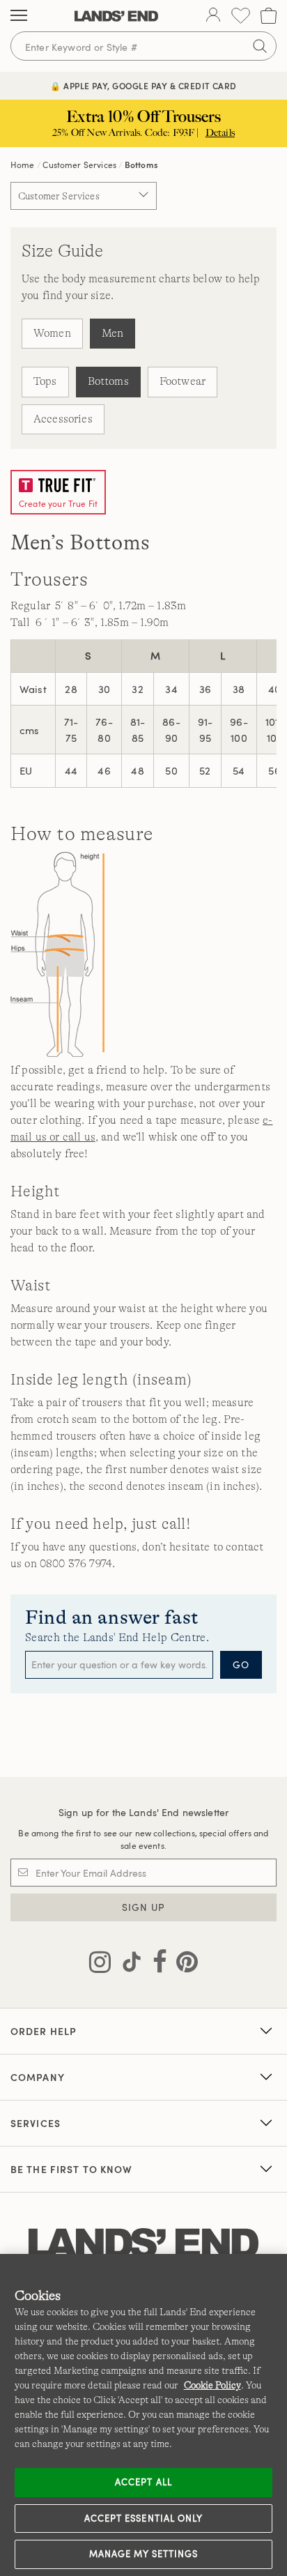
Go (241, 1664)
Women (52, 333)
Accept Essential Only (143, 2518)
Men (113, 333)
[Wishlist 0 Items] (241, 16)
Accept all (143, 2482)
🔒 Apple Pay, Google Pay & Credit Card (143, 86)
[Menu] (19, 16)
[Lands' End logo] (143, 2244)
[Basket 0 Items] (269, 16)
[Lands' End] (116, 16)
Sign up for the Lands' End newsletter (143, 1812)
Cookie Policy (212, 2385)
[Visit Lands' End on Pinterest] (183, 1965)
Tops (45, 381)
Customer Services (79, 165)
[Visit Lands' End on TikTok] (127, 1965)
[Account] (213, 16)
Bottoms (108, 381)
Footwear (183, 381)
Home (23, 165)
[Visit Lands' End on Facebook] (156, 1965)
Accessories (63, 419)
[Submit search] (260, 46)
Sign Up (144, 1907)
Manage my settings (144, 2554)
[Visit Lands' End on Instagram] (100, 1965)
